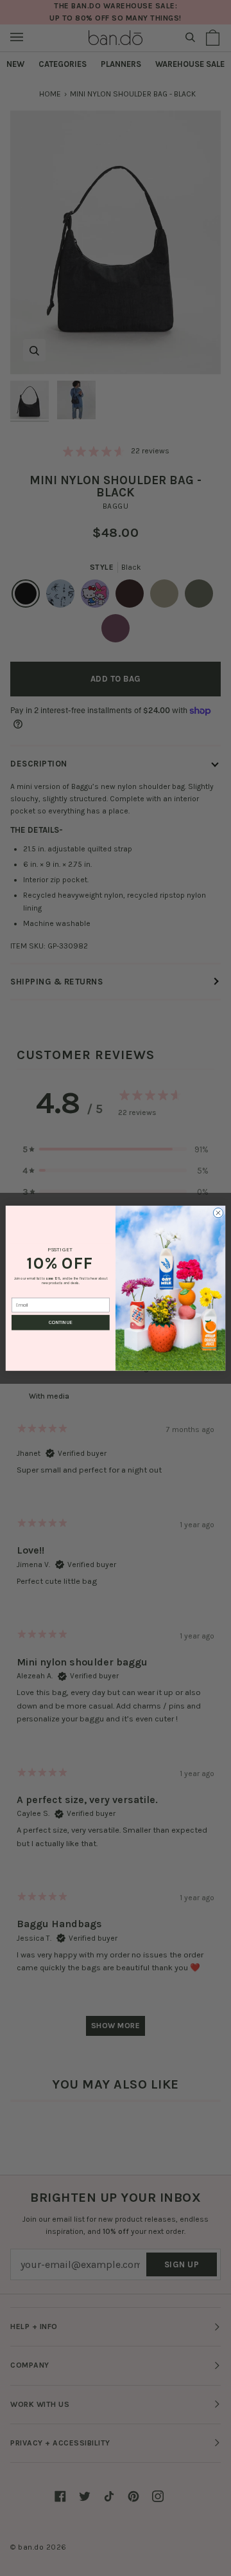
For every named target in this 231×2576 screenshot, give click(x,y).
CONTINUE (60, 1323)
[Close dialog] (218, 1212)
